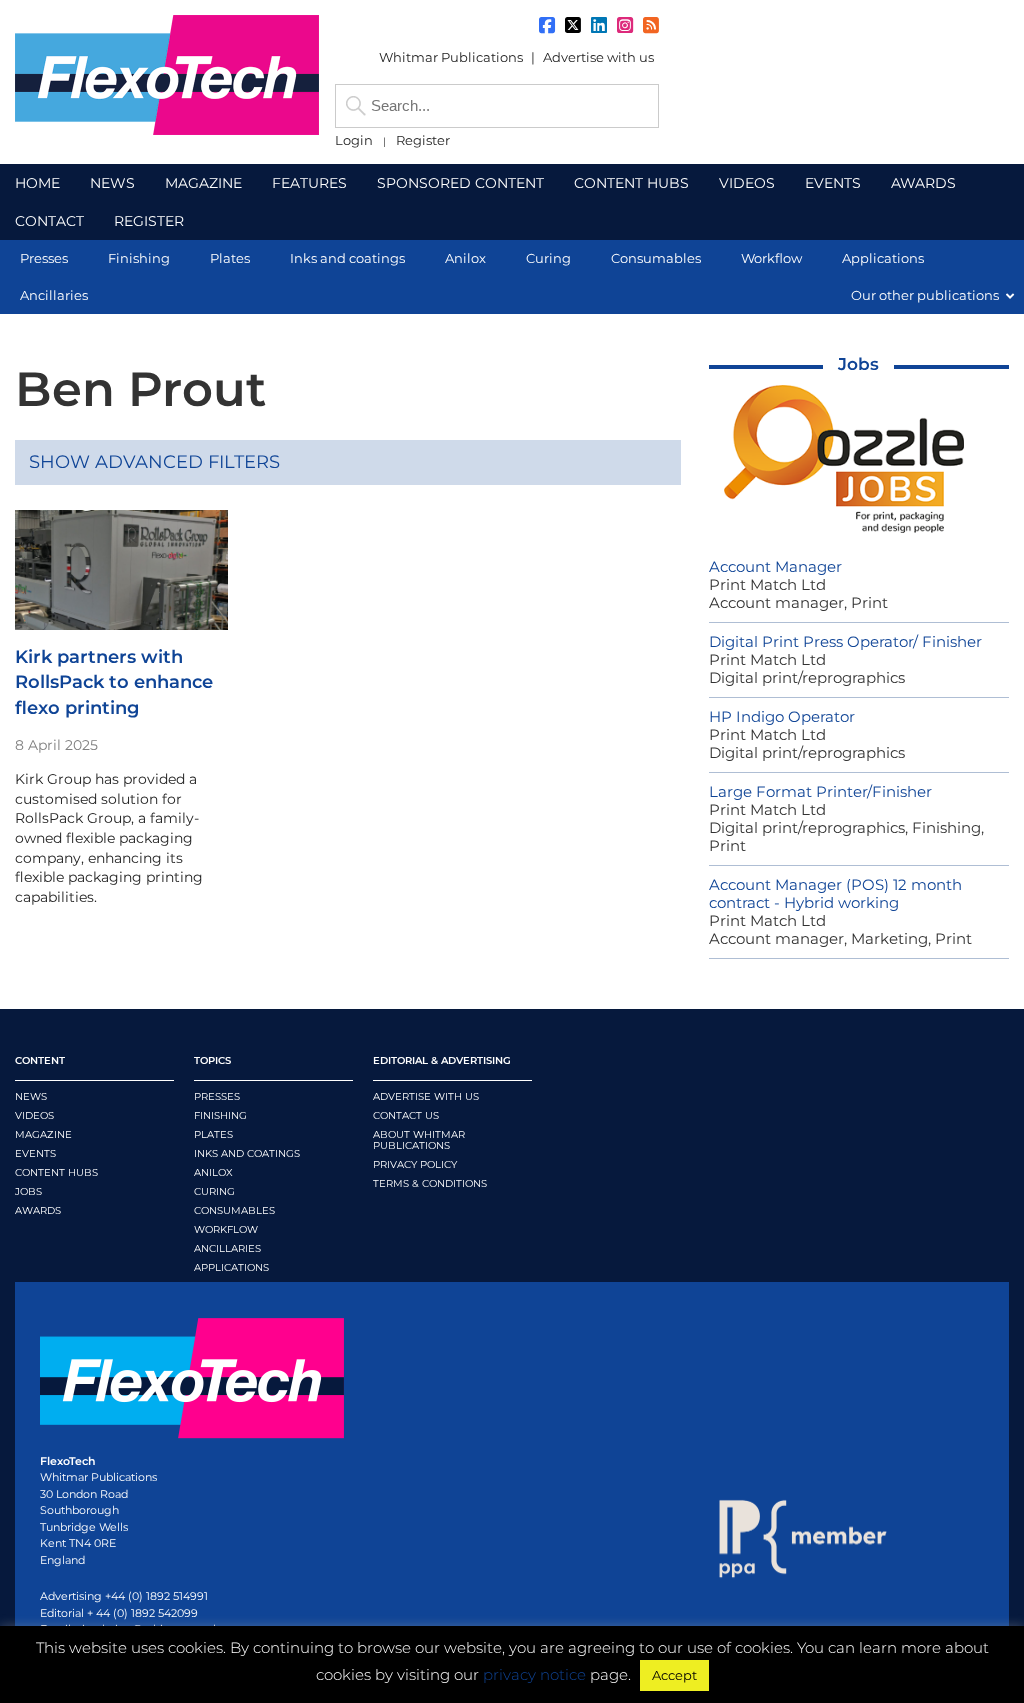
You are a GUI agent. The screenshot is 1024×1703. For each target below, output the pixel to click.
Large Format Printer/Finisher (820, 791)
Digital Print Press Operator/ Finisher (845, 641)
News (31, 1096)
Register (423, 140)
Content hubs (56, 1172)
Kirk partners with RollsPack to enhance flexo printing (114, 682)
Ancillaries (227, 1248)
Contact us (406, 1115)
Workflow (226, 1229)
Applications (231, 1267)
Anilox (213, 1172)
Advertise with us (598, 57)
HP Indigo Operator (782, 716)
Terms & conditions (430, 1183)
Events (35, 1153)
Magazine (43, 1134)
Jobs (858, 364)
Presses (217, 1096)
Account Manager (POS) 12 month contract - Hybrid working (835, 893)
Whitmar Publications (451, 57)
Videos (34, 1115)
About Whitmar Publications (419, 1140)
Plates (213, 1134)
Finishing (220, 1115)
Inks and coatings (247, 1153)
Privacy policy (415, 1164)
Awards (38, 1210)
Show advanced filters (154, 462)
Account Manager (775, 566)
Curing (214, 1191)
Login (354, 140)
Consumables (234, 1210)
